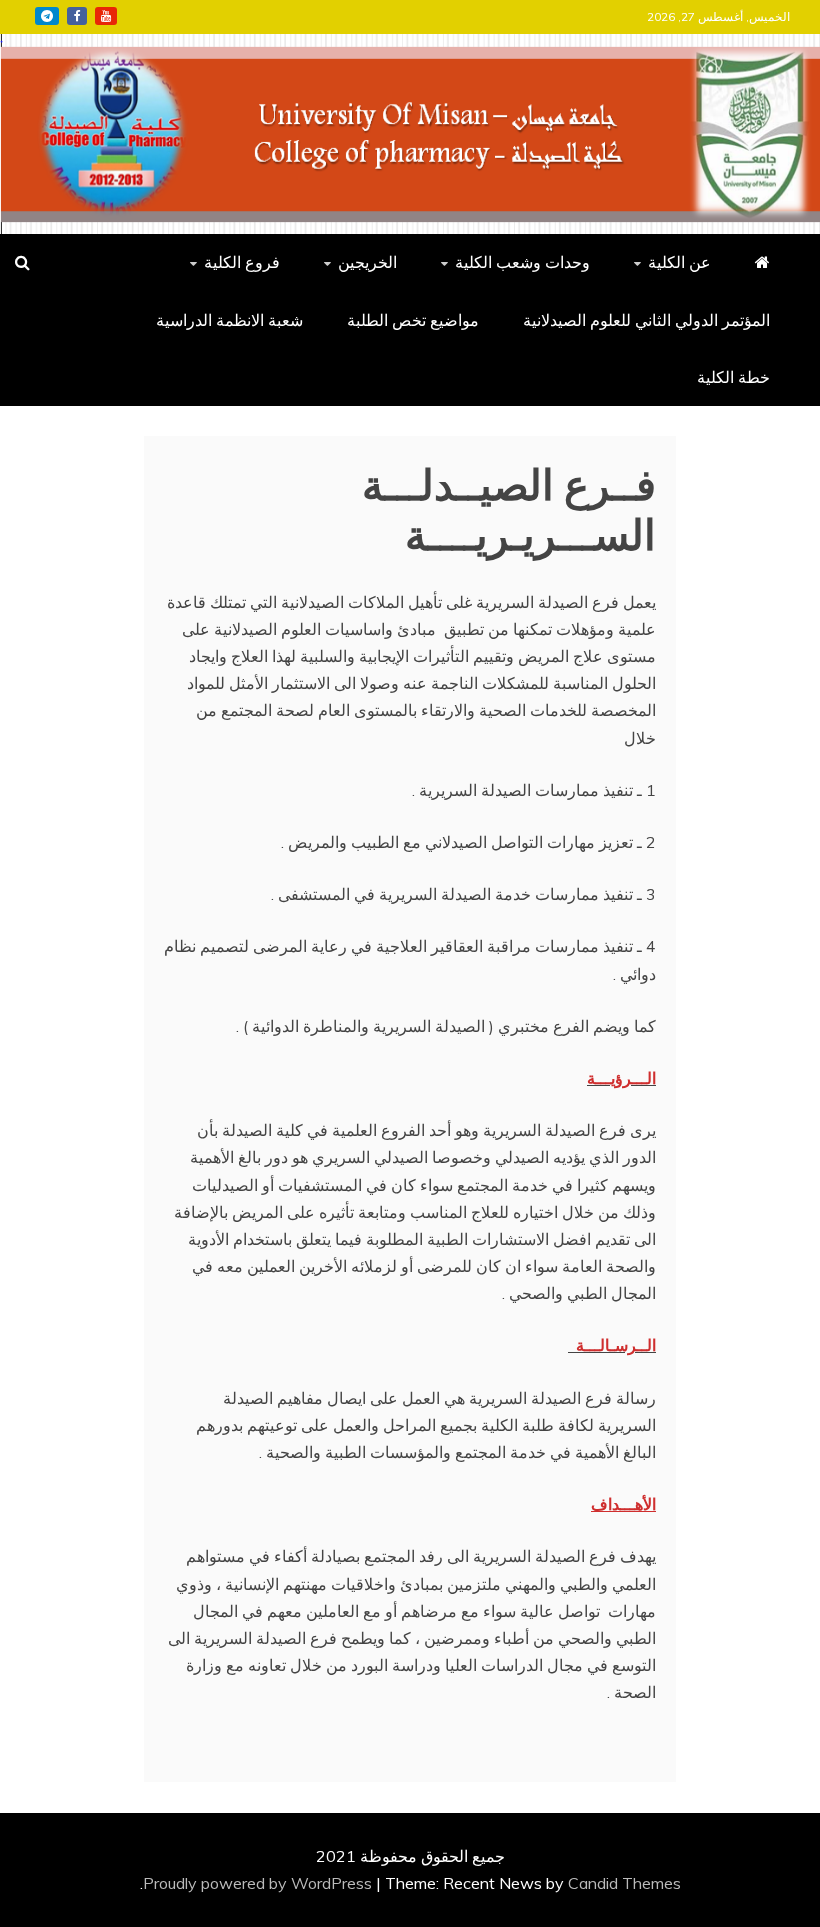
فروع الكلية (242, 262)
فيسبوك (77, 16)
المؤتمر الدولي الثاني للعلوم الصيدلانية (646, 320)
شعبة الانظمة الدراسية (229, 320)
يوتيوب (106, 16)
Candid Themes (624, 1883)
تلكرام (47, 16)
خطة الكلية (733, 377)
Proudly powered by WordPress (259, 1883)
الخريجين (367, 262)
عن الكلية (679, 262)
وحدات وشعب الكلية (522, 262)
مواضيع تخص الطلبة (413, 320)
